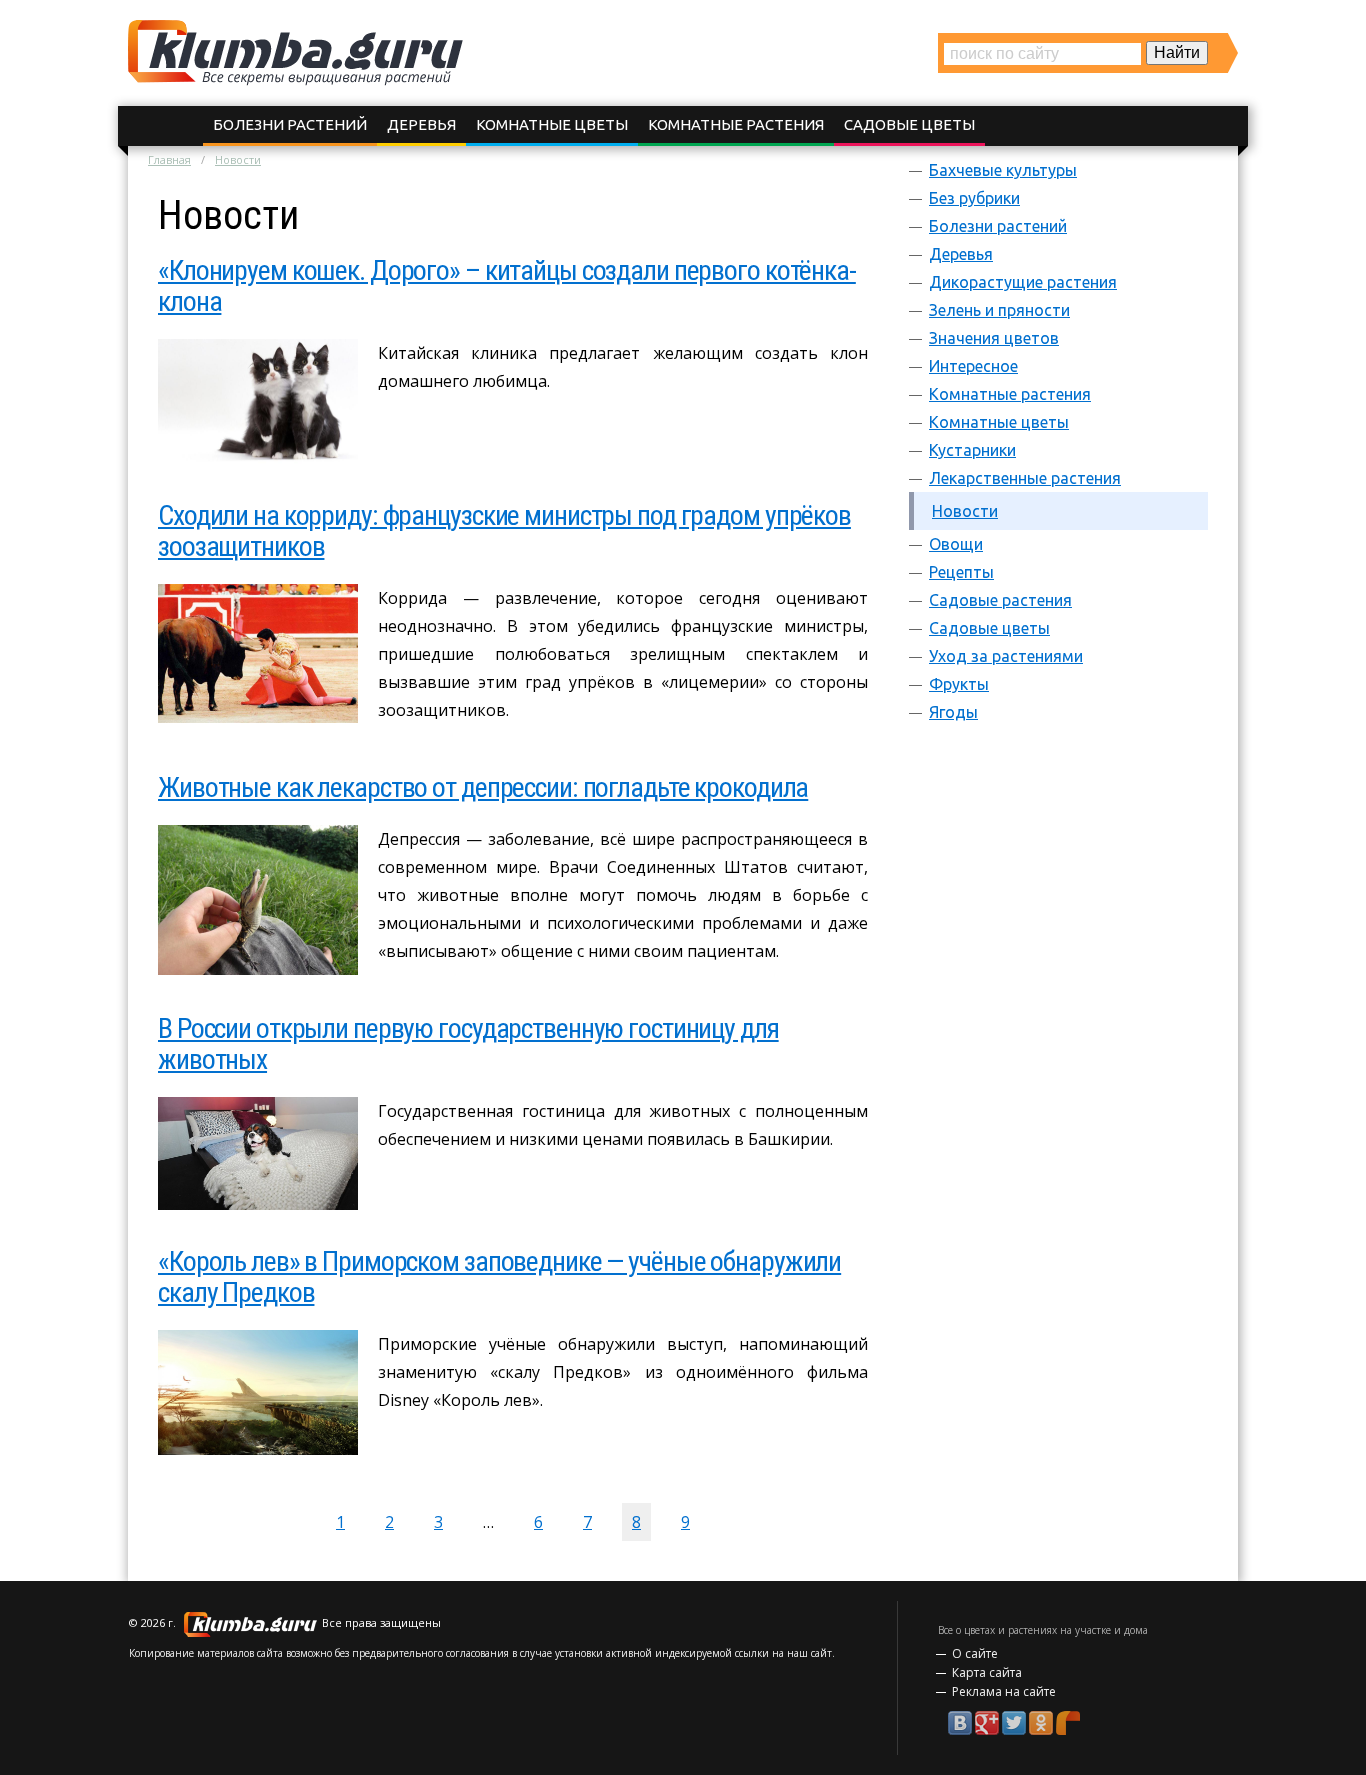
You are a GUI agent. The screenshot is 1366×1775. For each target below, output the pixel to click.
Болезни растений (290, 124)
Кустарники (972, 450)
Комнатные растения (736, 124)
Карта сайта (987, 1672)
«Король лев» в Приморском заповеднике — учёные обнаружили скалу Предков (499, 1277)
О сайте (975, 1653)
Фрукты (959, 684)
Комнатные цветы (552, 124)
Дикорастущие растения (1023, 282)
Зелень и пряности (999, 310)
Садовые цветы (909, 124)
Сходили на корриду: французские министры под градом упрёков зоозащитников (504, 531)
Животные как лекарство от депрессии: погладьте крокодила (483, 787)
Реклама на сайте (1004, 1691)
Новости (965, 511)
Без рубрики (974, 198)
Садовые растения (1000, 600)
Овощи (956, 544)
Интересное (973, 366)
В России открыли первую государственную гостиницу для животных (468, 1044)
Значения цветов (994, 338)
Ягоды (953, 712)
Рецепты (961, 572)
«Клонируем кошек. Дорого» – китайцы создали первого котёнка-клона (507, 286)
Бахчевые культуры (1003, 170)
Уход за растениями (1006, 656)
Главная (169, 159)
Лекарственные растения (1025, 478)
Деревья (421, 124)
